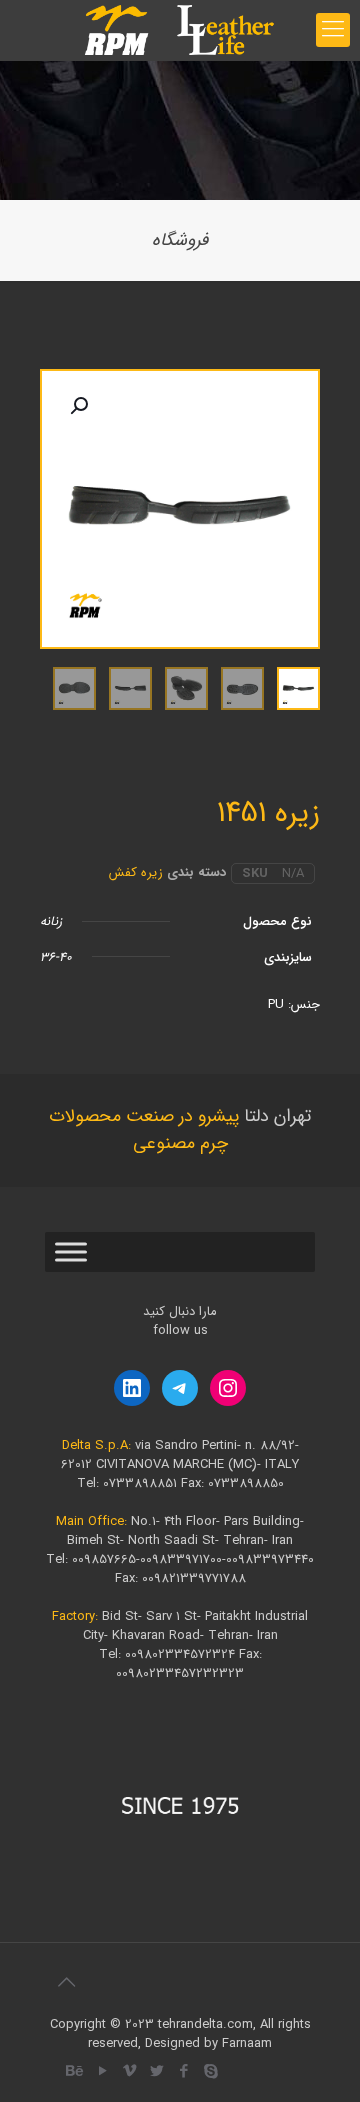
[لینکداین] (132, 1388)
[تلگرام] (180, 1388)
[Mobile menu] (333, 30)
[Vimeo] (129, 2072)
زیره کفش (136, 872)
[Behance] (75, 2072)
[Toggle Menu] (71, 1252)
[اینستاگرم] (228, 1388)
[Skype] (210, 2072)
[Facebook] (183, 2072)
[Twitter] (156, 2072)
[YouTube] (102, 2072)
